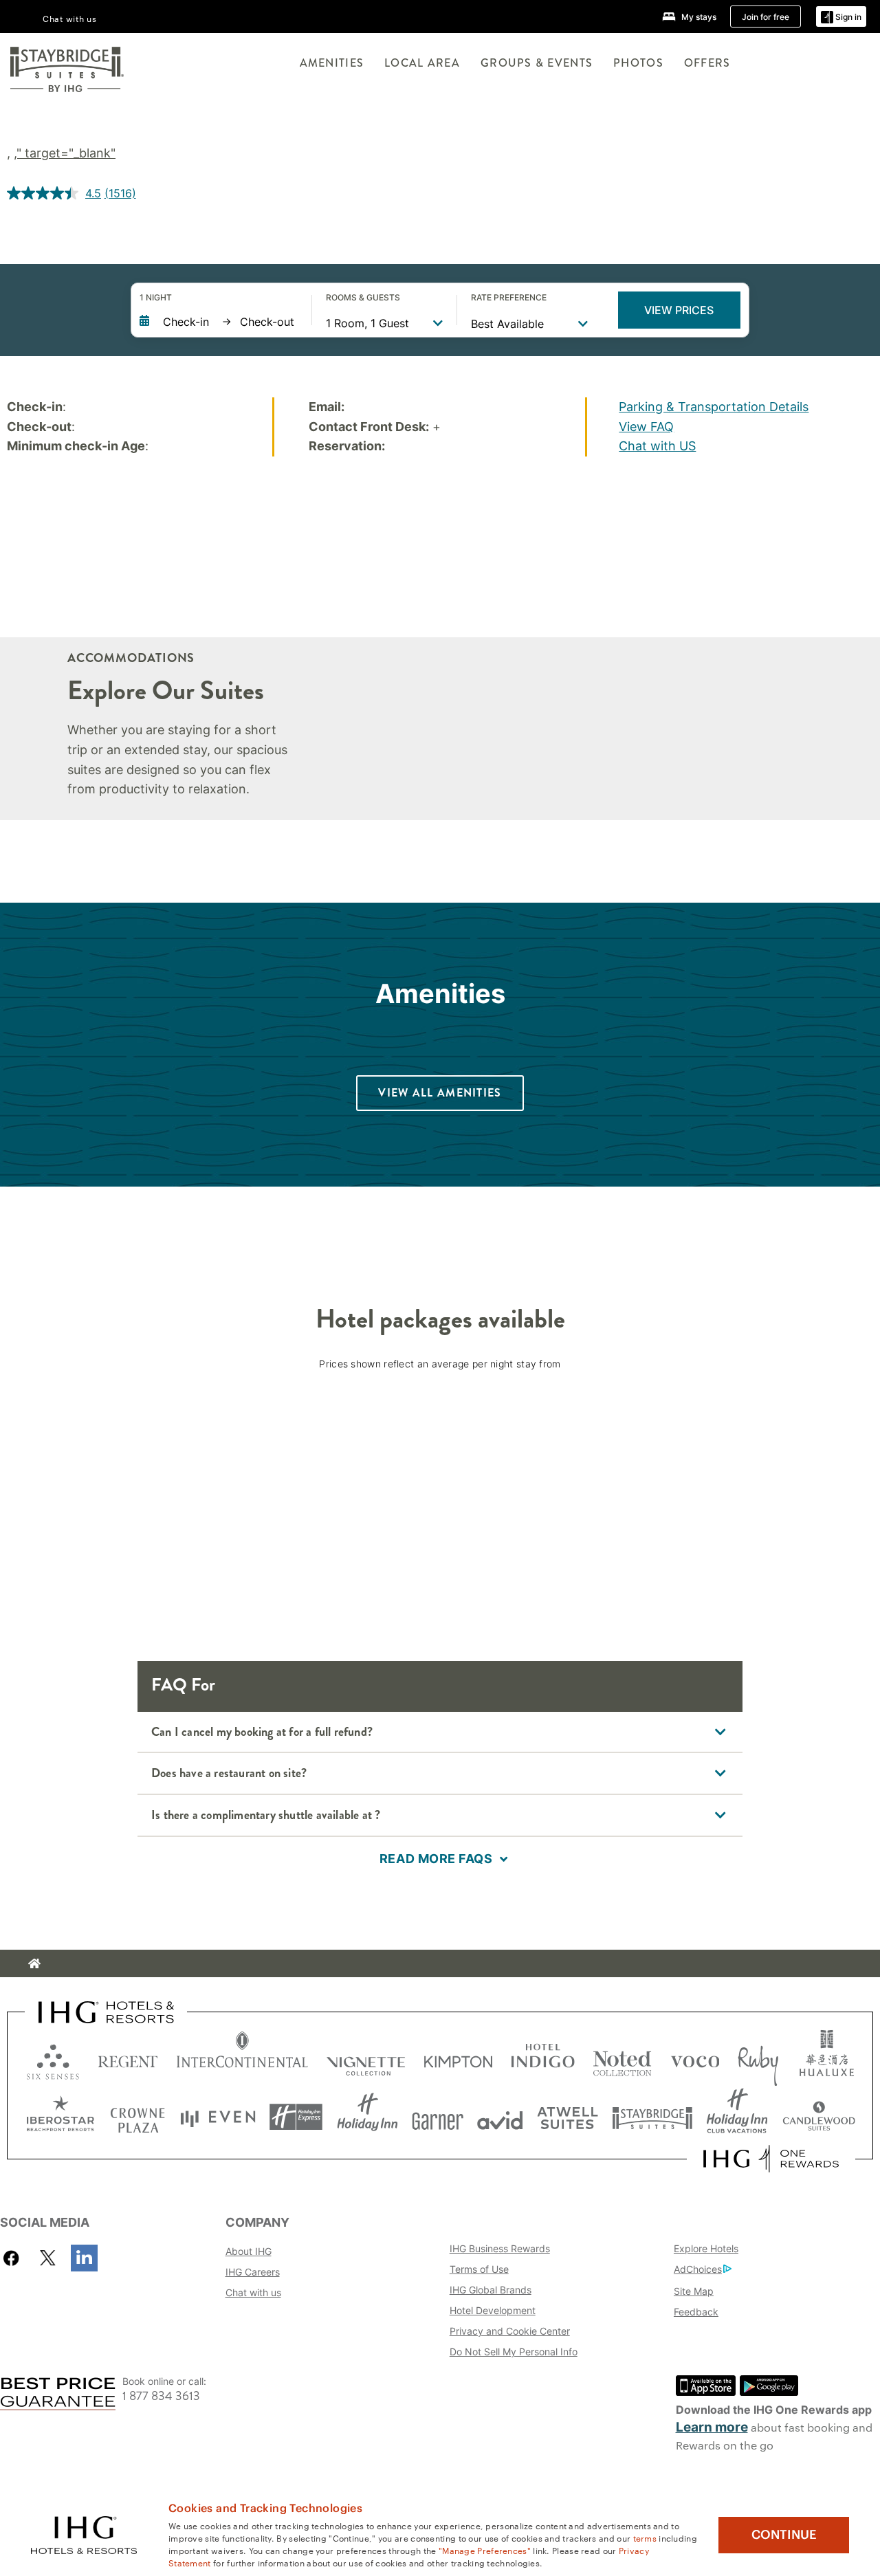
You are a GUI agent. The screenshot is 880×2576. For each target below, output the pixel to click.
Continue (784, 2535)
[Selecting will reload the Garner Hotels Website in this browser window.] (438, 2117)
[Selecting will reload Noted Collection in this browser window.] (622, 2059)
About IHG (249, 2251)
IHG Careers (253, 2272)
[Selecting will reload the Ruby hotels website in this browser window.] (758, 2059)
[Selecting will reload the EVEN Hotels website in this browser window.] (218, 2117)
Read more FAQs (436, 1859)
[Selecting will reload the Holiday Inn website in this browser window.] (367, 2117)
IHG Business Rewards (500, 2248)
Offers (707, 63)
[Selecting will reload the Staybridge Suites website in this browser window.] (652, 2117)
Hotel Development (493, 2310)
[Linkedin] (84, 2258)
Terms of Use (479, 2269)
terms (645, 2538)
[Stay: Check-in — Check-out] (219, 322)
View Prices (679, 310)
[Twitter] (48, 2258)
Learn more (712, 2427)
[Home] (34, 1963)
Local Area (422, 63)
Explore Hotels (706, 2248)
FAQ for (183, 1685)
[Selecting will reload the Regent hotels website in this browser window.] (128, 2059)
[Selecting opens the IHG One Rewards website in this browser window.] (771, 2159)
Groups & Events (537, 63)
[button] (841, 17)
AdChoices (698, 2269)
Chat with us (253, 2292)
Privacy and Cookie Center (510, 2331)
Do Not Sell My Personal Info (514, 2352)
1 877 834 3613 (161, 2396)
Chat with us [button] (70, 18)
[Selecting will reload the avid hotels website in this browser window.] (500, 2117)
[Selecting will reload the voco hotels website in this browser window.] (695, 2059)
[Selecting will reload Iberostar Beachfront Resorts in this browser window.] (60, 2117)
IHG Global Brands (491, 2290)
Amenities (332, 63)
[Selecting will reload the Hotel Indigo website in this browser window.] (543, 2059)
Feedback (696, 2312)
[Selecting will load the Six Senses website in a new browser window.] (53, 2059)
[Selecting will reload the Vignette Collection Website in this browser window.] (366, 2059)
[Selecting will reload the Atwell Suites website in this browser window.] (568, 2117)
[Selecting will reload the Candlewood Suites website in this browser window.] (818, 2117)
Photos (638, 63)
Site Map (694, 2291)
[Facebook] (14, 2258)
